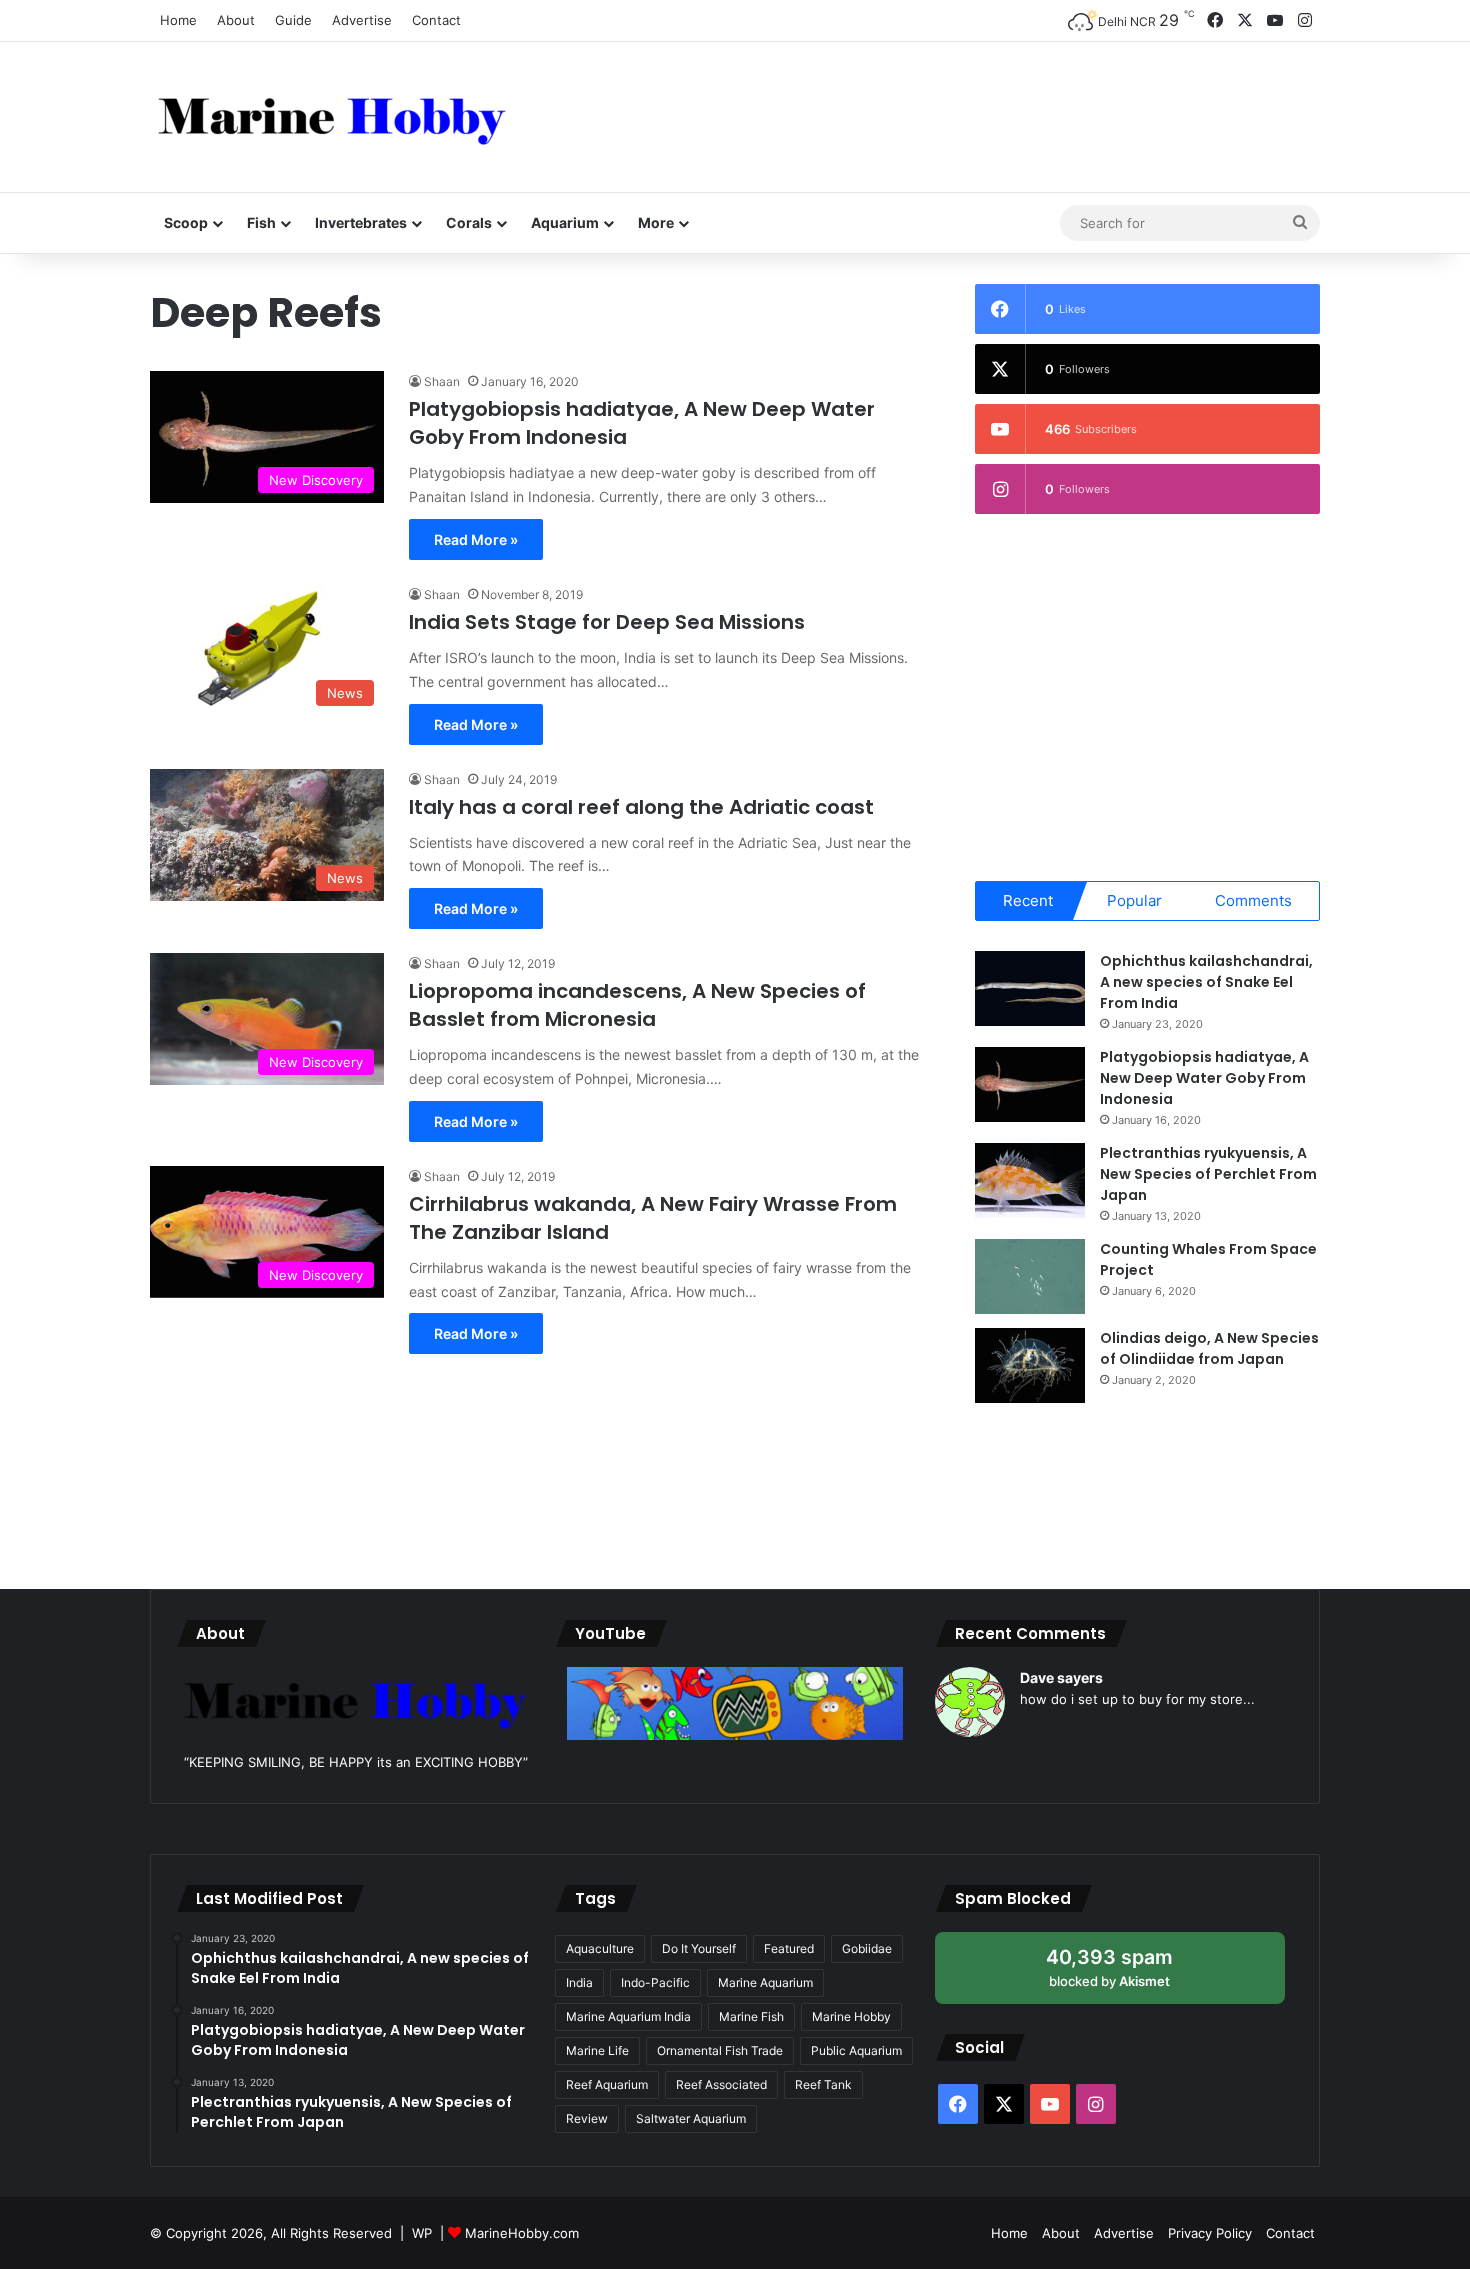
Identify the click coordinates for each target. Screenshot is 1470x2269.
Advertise (362, 20)
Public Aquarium (856, 2050)
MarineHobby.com (522, 2233)
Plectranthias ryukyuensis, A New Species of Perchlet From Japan (1208, 1174)
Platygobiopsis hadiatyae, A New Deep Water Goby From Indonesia (1204, 1078)
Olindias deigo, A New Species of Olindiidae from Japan (1209, 1348)
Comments (1253, 900)
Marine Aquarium (765, 1982)
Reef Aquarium (607, 2084)
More (656, 222)
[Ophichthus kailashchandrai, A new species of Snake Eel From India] (1030, 988)
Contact (436, 20)
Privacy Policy (1210, 2233)
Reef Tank (823, 2084)
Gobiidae (867, 1948)
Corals (469, 222)
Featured (789, 1948)
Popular (1134, 900)
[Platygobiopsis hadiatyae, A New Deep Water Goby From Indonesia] (1030, 1084)
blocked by (1129, 1974)
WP (422, 2233)
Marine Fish (751, 2016)
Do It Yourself (699, 1948)
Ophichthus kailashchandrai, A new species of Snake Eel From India (1206, 982)
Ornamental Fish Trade (720, 2050)
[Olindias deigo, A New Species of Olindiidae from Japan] (1030, 1365)
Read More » (476, 539)
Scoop (186, 222)
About (236, 20)
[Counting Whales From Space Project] (1030, 1276)
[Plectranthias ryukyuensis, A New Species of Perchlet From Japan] (1030, 1180)
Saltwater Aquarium (691, 2118)
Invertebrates (361, 222)
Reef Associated (721, 2084)
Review (587, 2118)
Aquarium (565, 222)
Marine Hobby (851, 2016)
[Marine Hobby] (332, 117)
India (579, 1982)
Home (178, 20)
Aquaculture (600, 1948)
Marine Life (597, 2050)
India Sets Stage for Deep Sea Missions (607, 622)
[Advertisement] (935, 107)
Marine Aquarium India (628, 2016)
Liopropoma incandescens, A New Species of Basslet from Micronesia (637, 1005)
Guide (293, 20)
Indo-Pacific (655, 1982)
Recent (1028, 900)
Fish (261, 222)
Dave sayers (1061, 1677)
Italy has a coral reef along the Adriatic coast (641, 807)
